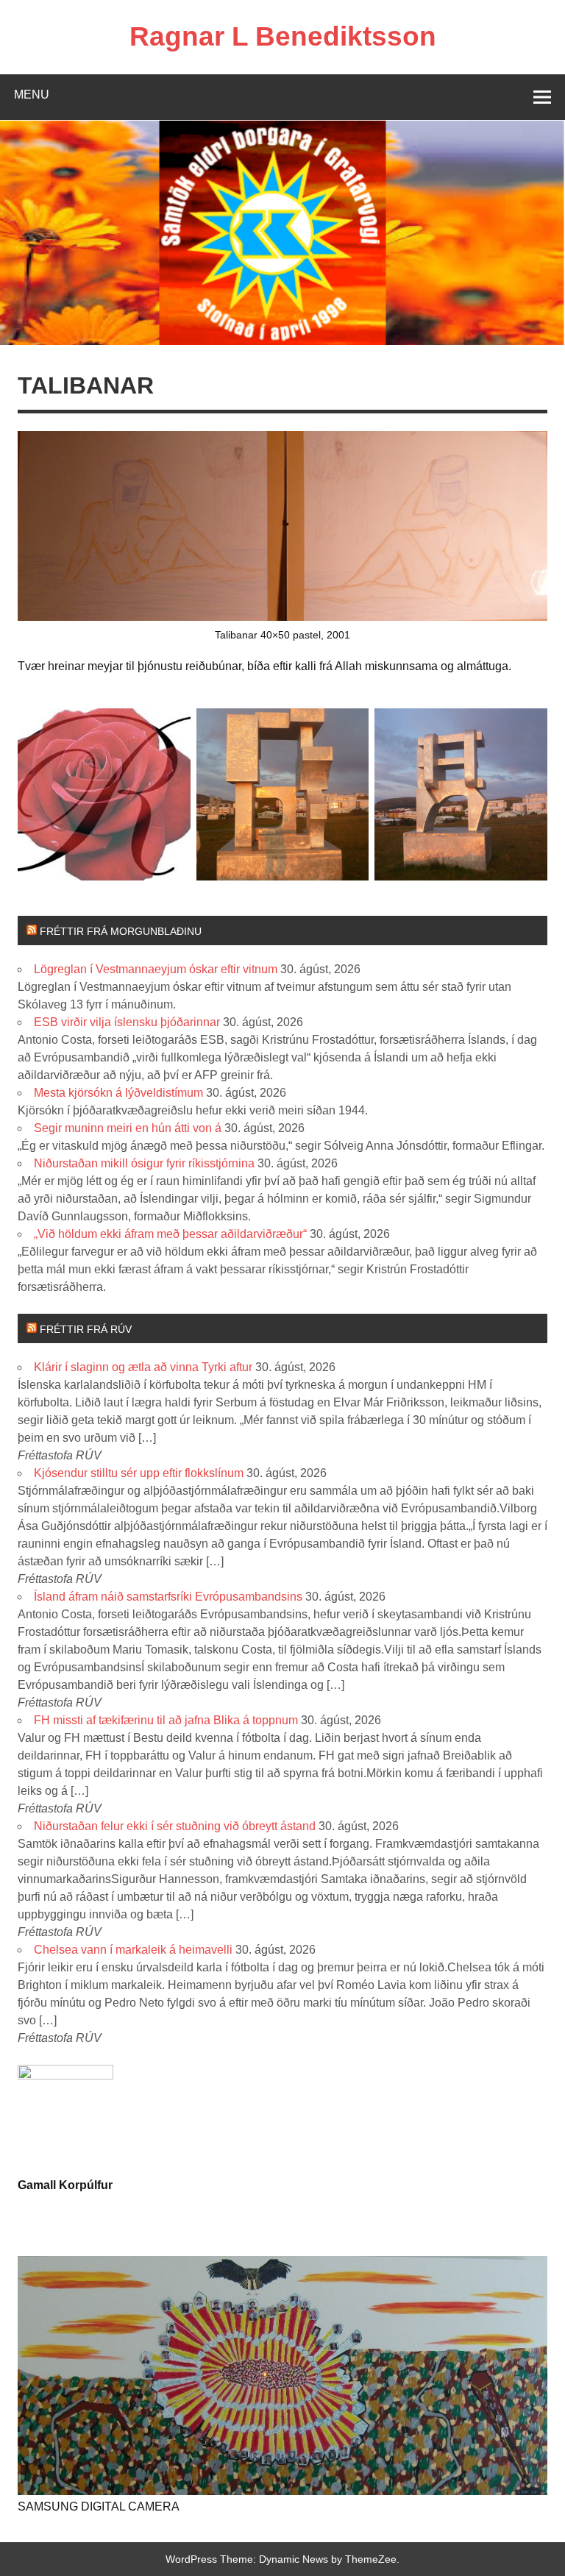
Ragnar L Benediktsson (283, 36)
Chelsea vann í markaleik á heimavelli (133, 1950)
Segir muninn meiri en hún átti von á (128, 1128)
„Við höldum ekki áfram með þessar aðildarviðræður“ (170, 1234)
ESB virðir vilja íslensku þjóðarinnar (127, 1022)
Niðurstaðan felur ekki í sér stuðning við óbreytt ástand (175, 1826)
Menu (32, 95)
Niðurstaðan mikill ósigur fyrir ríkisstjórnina (144, 1163)
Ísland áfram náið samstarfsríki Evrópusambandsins (168, 1597)
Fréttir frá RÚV (86, 1329)
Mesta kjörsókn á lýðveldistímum (118, 1093)
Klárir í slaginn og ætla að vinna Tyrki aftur (143, 1367)
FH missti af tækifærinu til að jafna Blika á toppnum (166, 1720)
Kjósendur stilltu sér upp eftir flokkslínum (139, 1473)
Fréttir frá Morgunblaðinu (121, 931)
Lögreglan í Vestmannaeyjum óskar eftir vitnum (156, 969)
